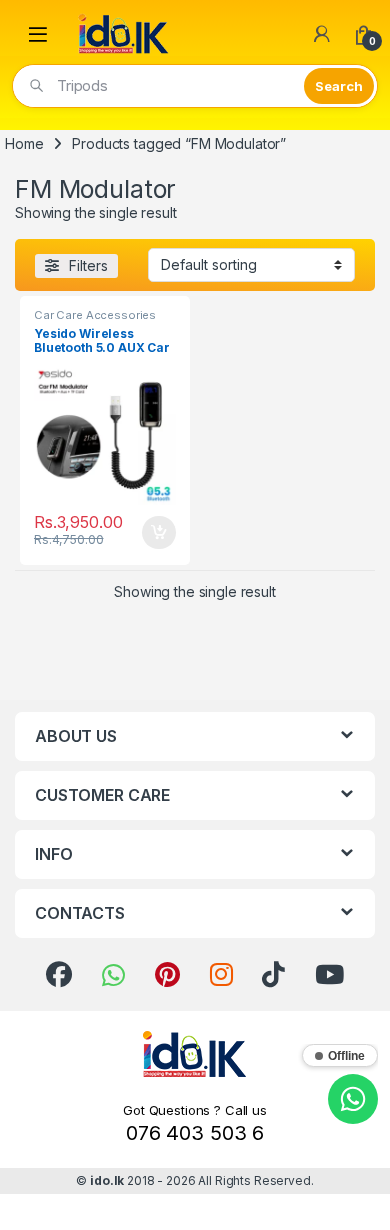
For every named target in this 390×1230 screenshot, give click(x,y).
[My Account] (322, 34)
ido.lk (107, 1180)
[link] (59, 975)
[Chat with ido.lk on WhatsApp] (353, 1099)
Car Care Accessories (95, 315)
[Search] (339, 86)
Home (24, 143)
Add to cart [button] (159, 533)
